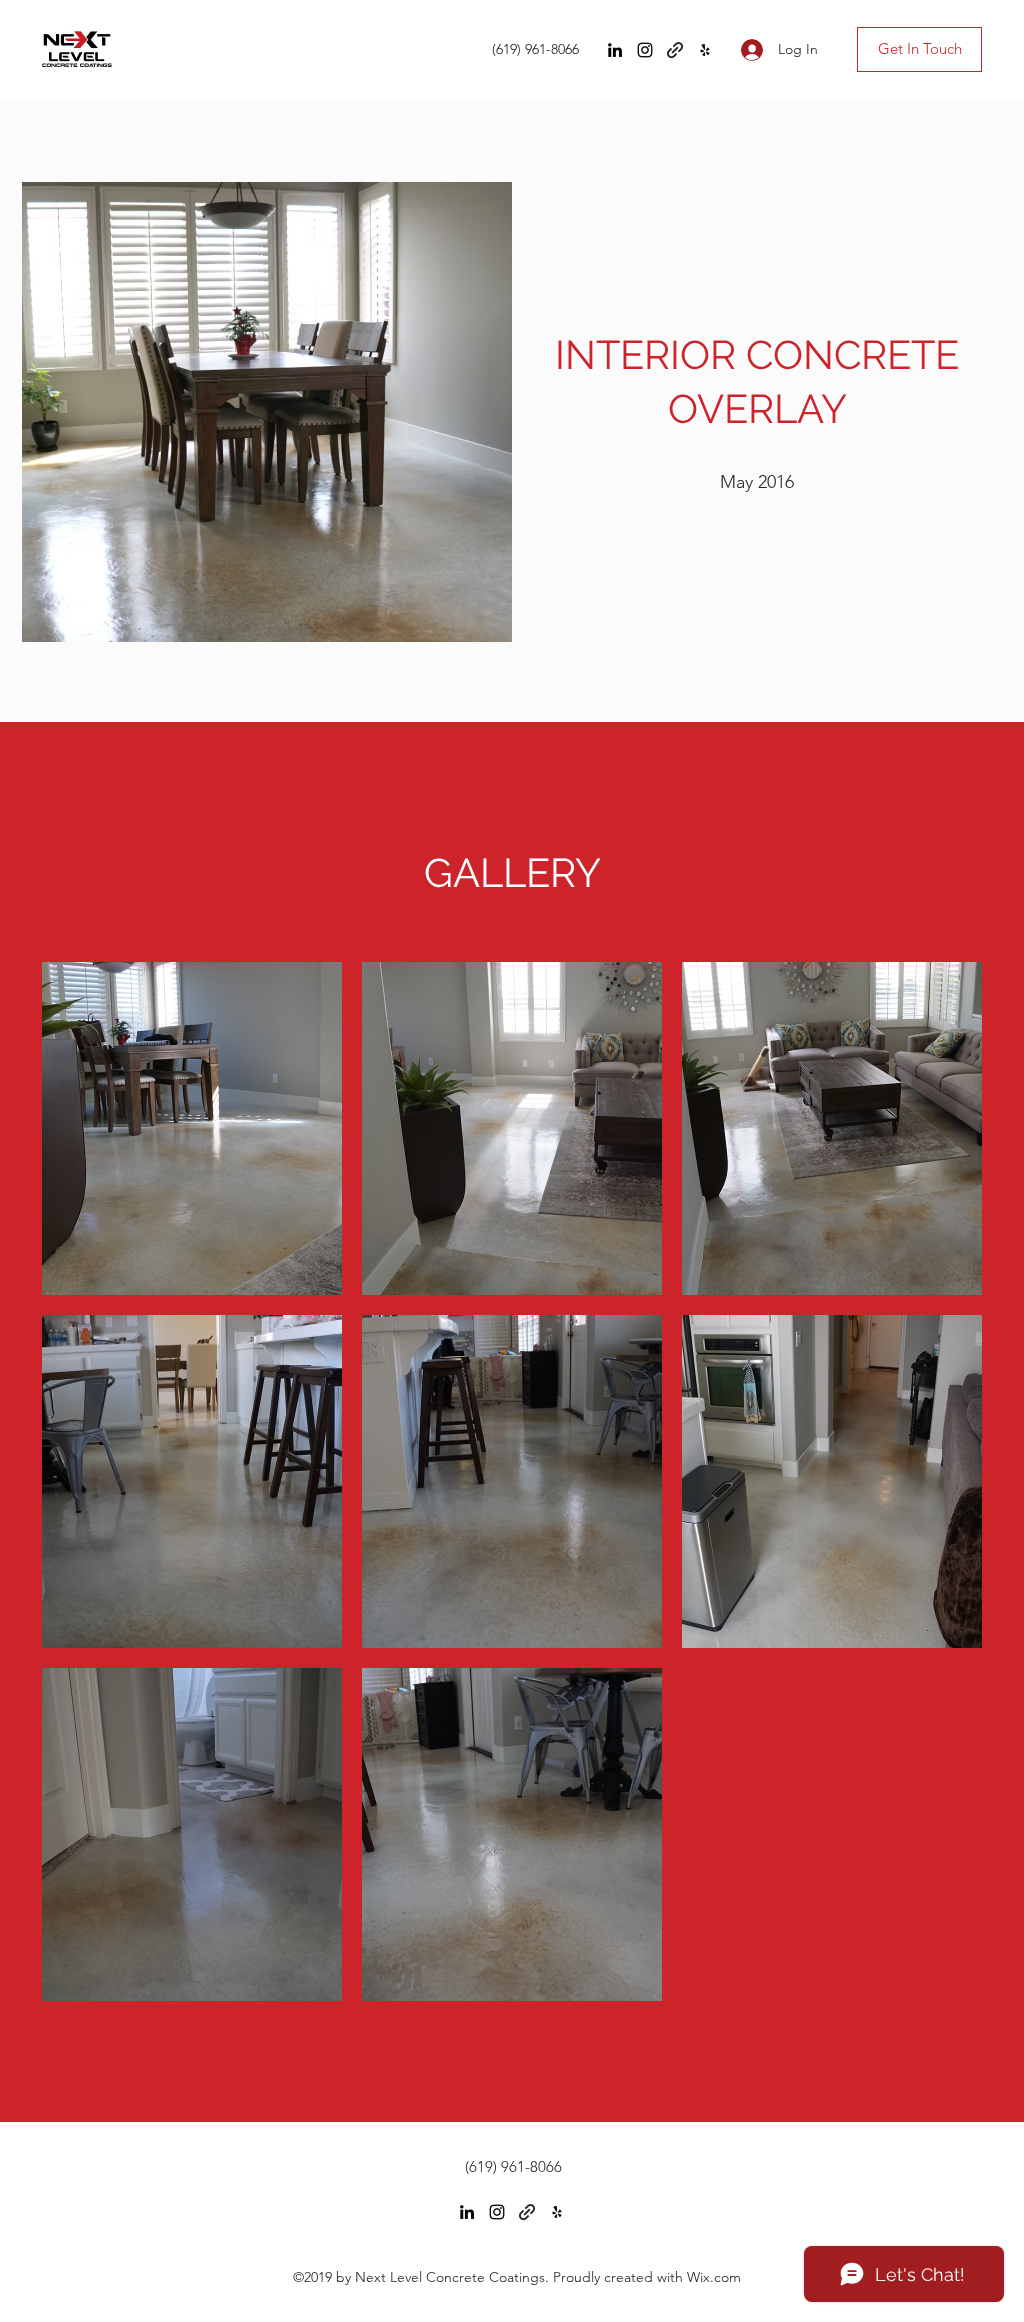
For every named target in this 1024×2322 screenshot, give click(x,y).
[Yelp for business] (705, 50)
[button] (192, 1128)
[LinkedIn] (615, 50)
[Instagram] (645, 50)
